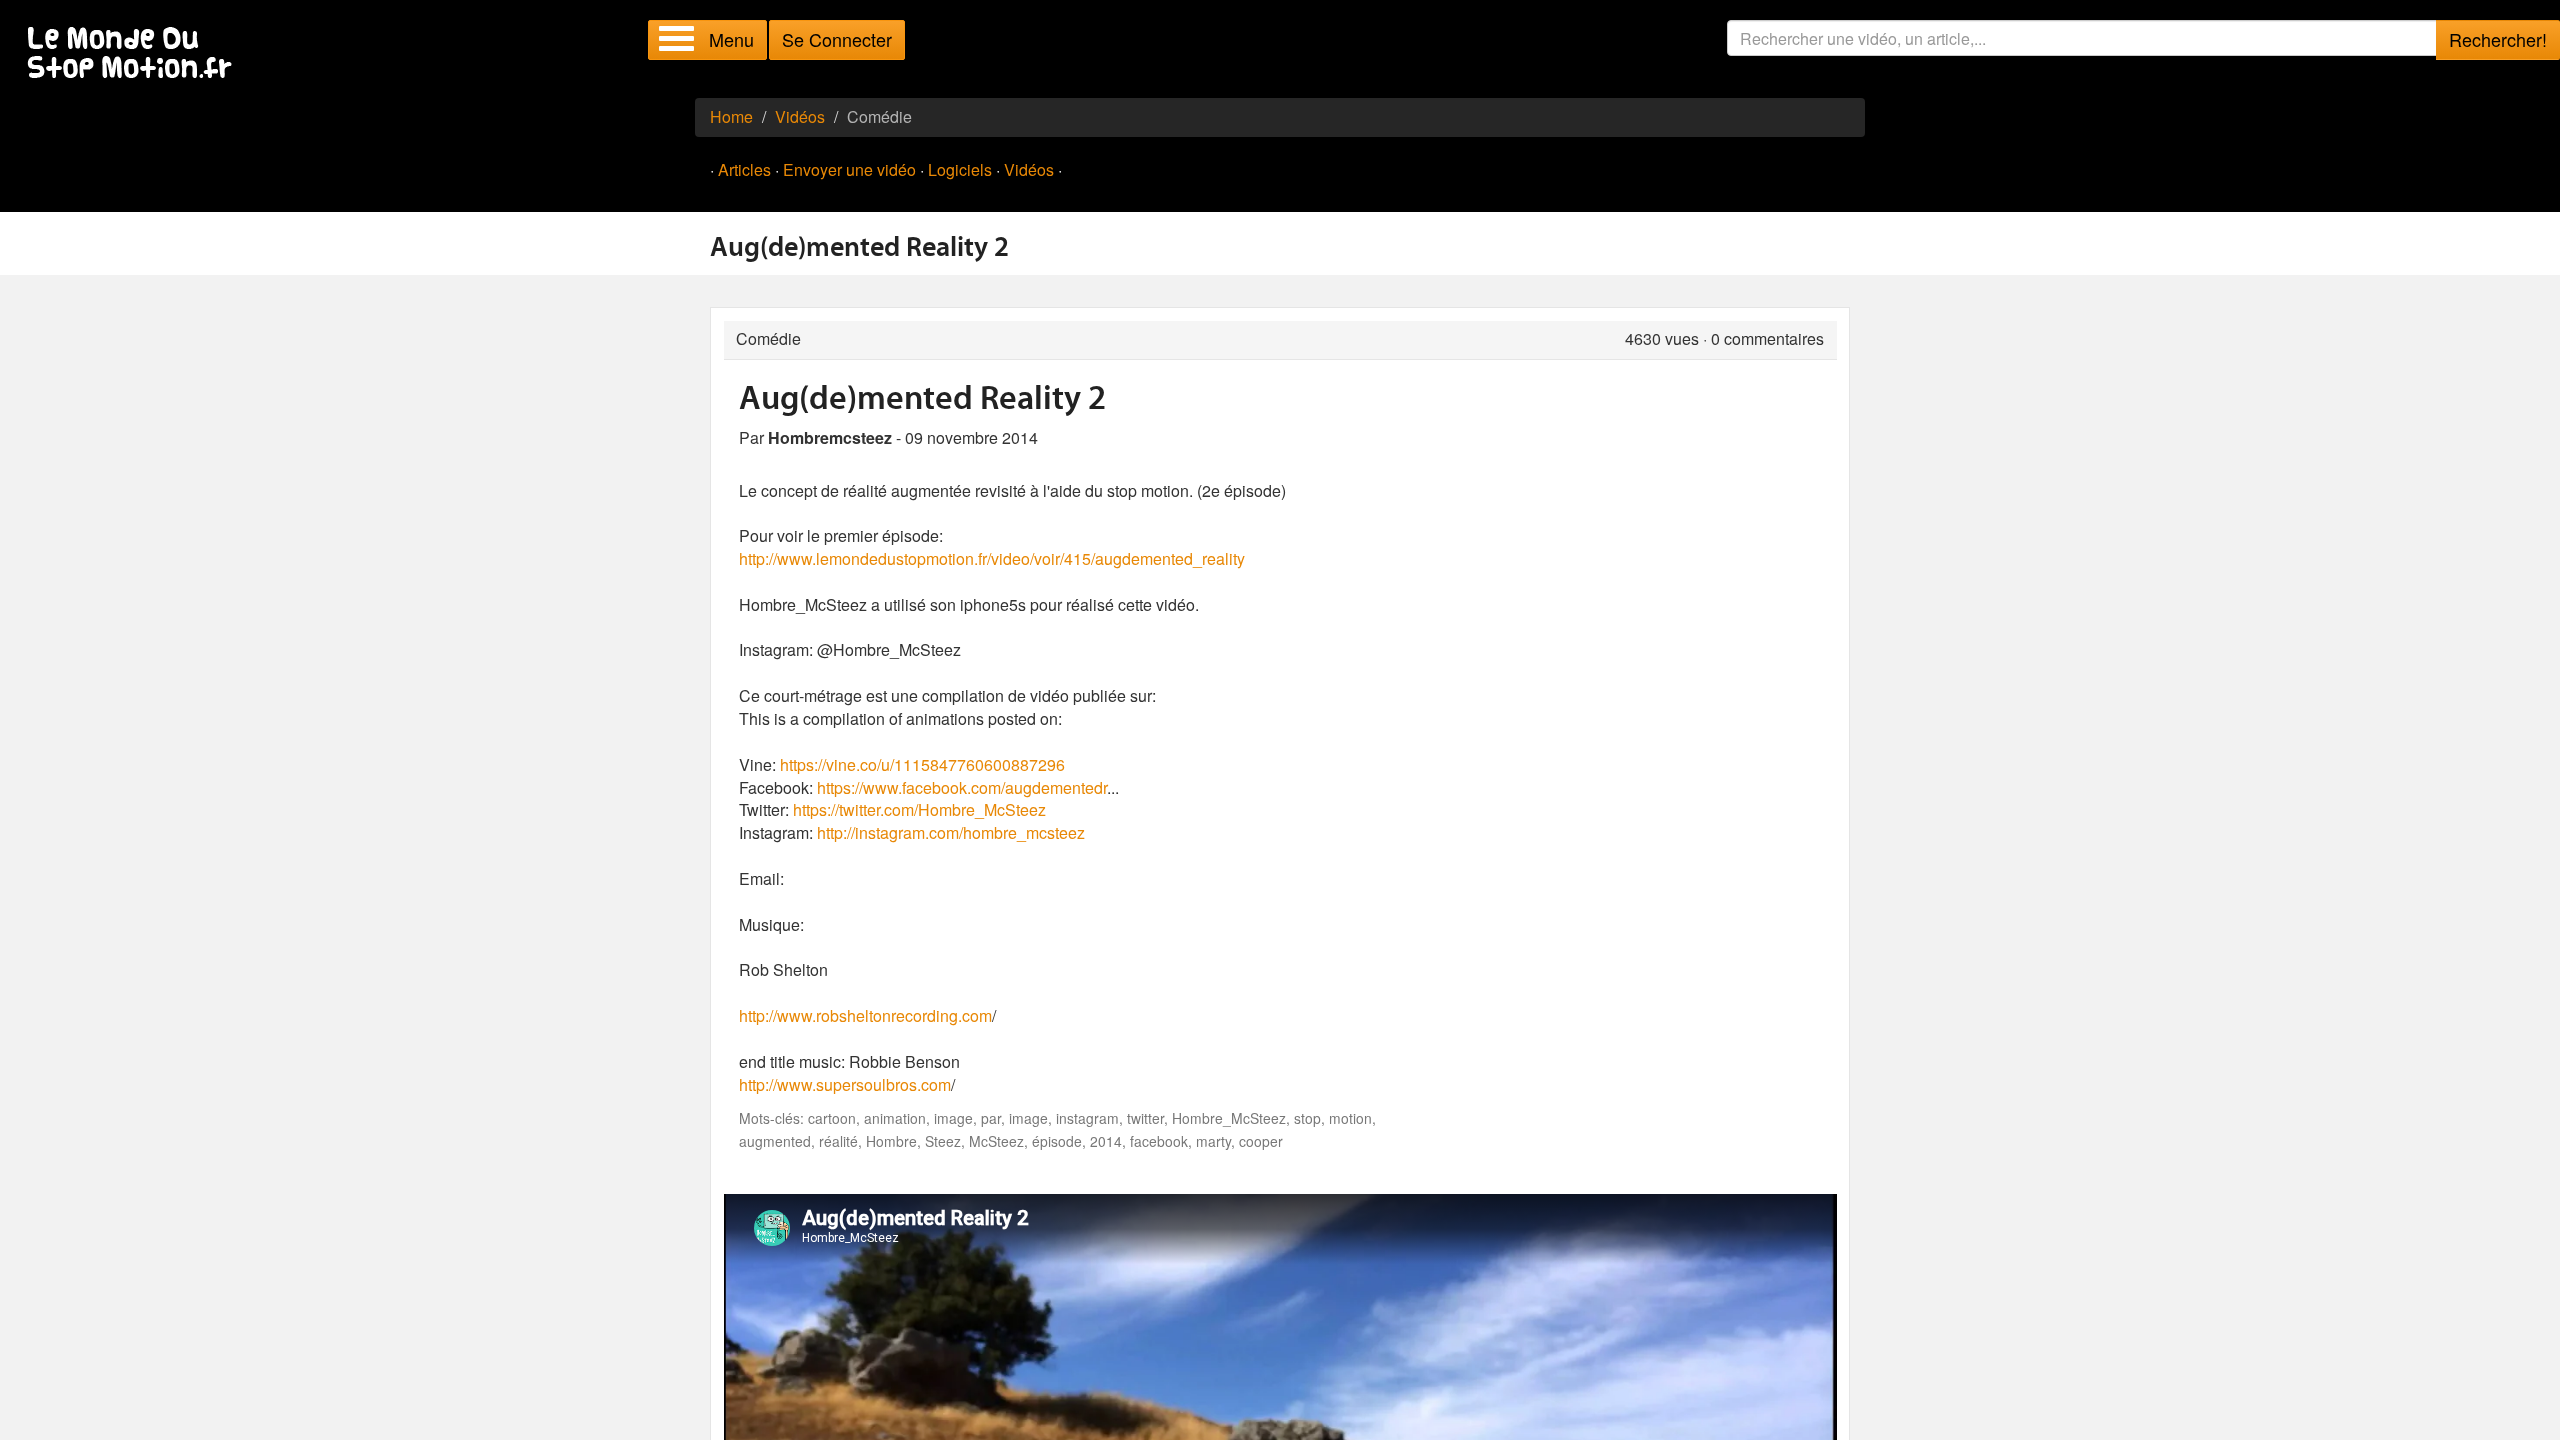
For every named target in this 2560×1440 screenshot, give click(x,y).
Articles (744, 169)
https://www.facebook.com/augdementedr (962, 787)
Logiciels (960, 169)
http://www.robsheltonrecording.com (865, 1015)
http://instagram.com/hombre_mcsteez (951, 832)
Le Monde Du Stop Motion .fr (135, 54)
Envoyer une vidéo (849, 169)
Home (731, 116)
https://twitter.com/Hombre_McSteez (919, 809)
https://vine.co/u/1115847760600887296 (922, 764)
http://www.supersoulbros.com (845, 1084)
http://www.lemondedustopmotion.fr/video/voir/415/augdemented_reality (992, 558)
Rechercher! (2498, 39)
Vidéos (800, 116)
